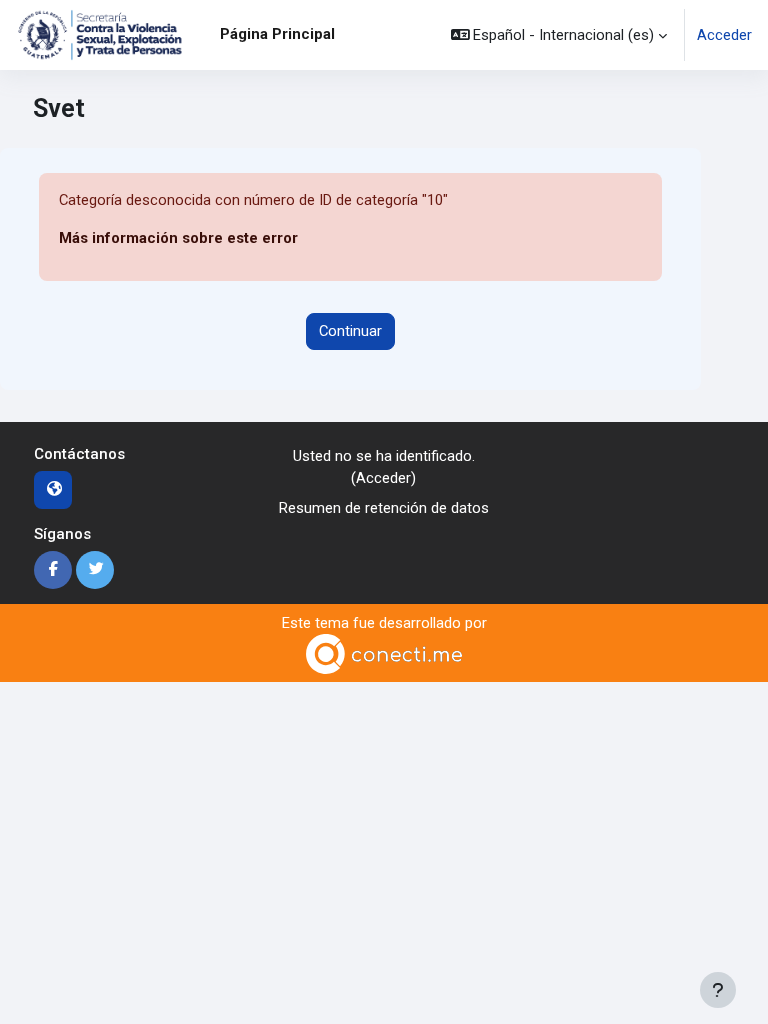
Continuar (350, 331)
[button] (559, 35)
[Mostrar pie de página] (718, 990)
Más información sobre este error (178, 238)
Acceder (724, 35)
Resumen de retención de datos (384, 508)
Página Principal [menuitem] (277, 34)
